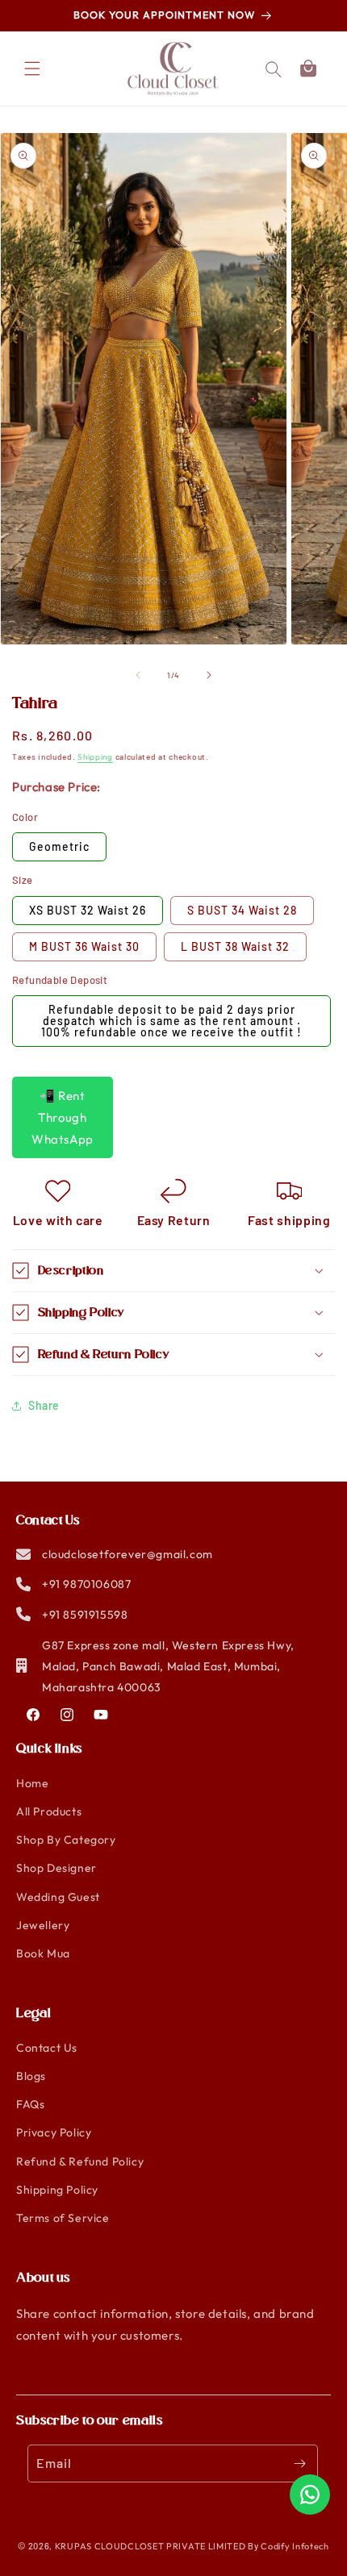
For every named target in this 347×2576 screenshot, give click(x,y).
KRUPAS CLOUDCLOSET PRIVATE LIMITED (151, 2546)
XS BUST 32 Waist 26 (88, 910)
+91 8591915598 (85, 1615)
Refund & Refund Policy (80, 2161)
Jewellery (43, 1925)
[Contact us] (310, 2495)
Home (32, 1783)
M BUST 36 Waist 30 (84, 946)
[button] (308, 69)
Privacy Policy (54, 2132)
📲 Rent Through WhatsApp (63, 1117)
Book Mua (43, 1953)
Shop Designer (56, 1868)
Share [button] (44, 1405)
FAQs (30, 2104)
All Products (49, 1811)
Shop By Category (66, 1840)
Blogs (31, 2076)
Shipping (95, 757)
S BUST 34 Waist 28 (242, 910)
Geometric (59, 846)
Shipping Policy (57, 2190)
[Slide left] (138, 675)
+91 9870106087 (86, 1584)
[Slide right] (209, 675)
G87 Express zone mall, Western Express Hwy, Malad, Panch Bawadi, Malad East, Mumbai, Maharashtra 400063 (168, 1666)
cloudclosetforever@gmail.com (128, 1554)
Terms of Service (63, 2218)
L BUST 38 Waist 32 (235, 946)
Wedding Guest (58, 1897)
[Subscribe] (299, 2463)
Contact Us (47, 2048)
